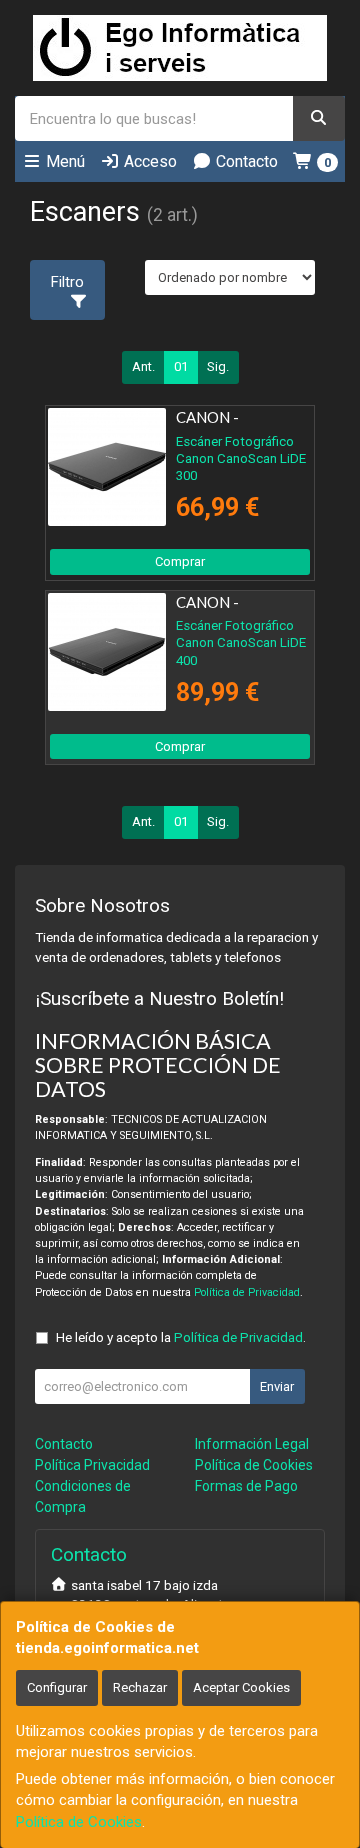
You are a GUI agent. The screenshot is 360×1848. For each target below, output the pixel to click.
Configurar (57, 1687)
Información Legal (252, 1444)
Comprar (180, 561)
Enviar (277, 1386)
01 (181, 366)
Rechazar (140, 1687)
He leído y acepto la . (181, 1337)
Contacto (245, 161)
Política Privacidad (92, 1465)
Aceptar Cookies (241, 1687)
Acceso (148, 161)
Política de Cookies (79, 1822)
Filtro (67, 282)
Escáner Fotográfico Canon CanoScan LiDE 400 (241, 643)
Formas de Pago (246, 1486)
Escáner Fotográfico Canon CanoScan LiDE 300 (241, 459)
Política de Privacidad (247, 1292)
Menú (63, 161)
